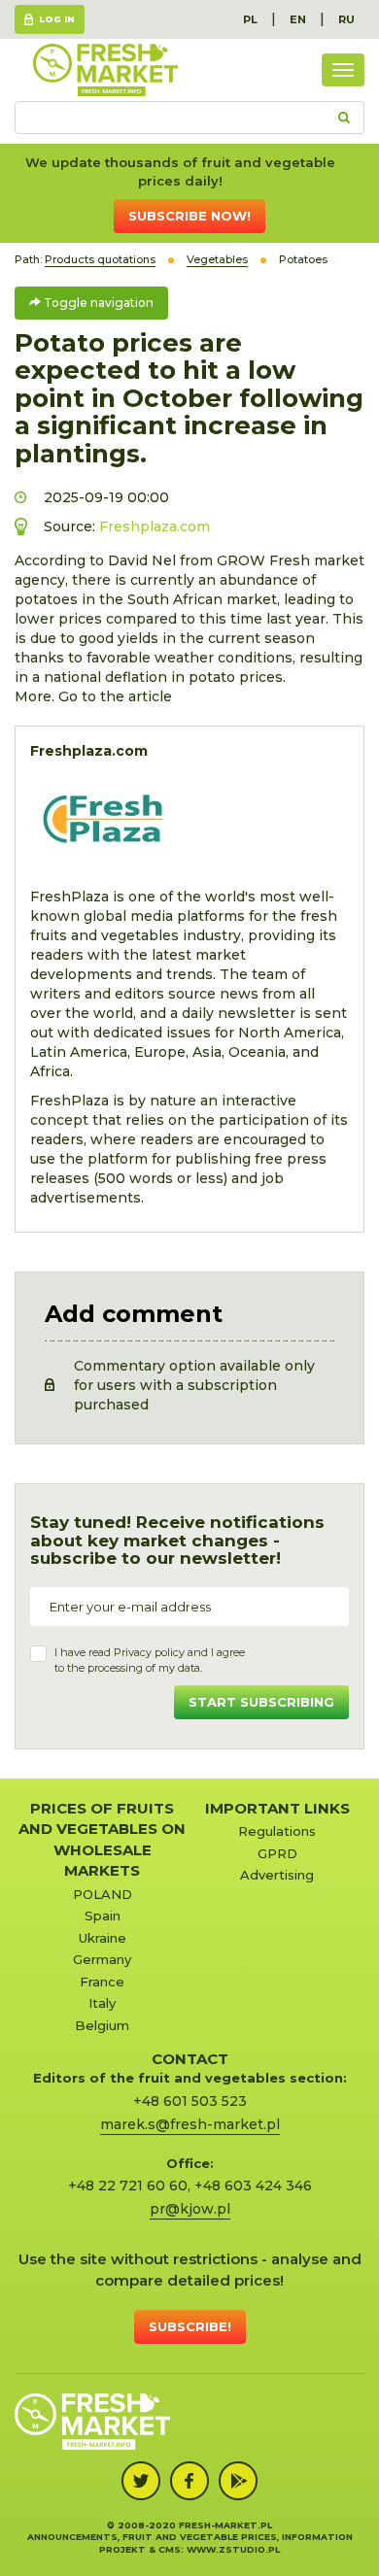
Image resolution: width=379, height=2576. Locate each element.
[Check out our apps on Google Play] (238, 2481)
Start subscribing (261, 1702)
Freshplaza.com (155, 526)
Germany (102, 1959)
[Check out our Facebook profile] (189, 2481)
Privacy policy (149, 1652)
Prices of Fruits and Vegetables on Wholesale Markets (102, 1839)
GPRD (277, 1853)
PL (250, 19)
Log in (57, 19)
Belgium (102, 2025)
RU (346, 19)
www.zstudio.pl (233, 2549)
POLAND (103, 1894)
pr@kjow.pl (190, 2209)
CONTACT (190, 2059)
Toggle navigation (97, 303)
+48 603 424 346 (253, 2186)
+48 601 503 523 (190, 2101)
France (102, 1982)
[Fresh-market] (105, 70)
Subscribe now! (189, 216)
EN (298, 19)
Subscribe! (190, 2326)
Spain (103, 1915)
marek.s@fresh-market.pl (190, 2124)
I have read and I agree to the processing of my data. (150, 1660)
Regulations (277, 1831)
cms (170, 2549)
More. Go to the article (93, 696)
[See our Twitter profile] (141, 2481)
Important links (277, 1808)
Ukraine (103, 1938)
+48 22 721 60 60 (128, 2186)
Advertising (277, 1875)
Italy (102, 2003)
